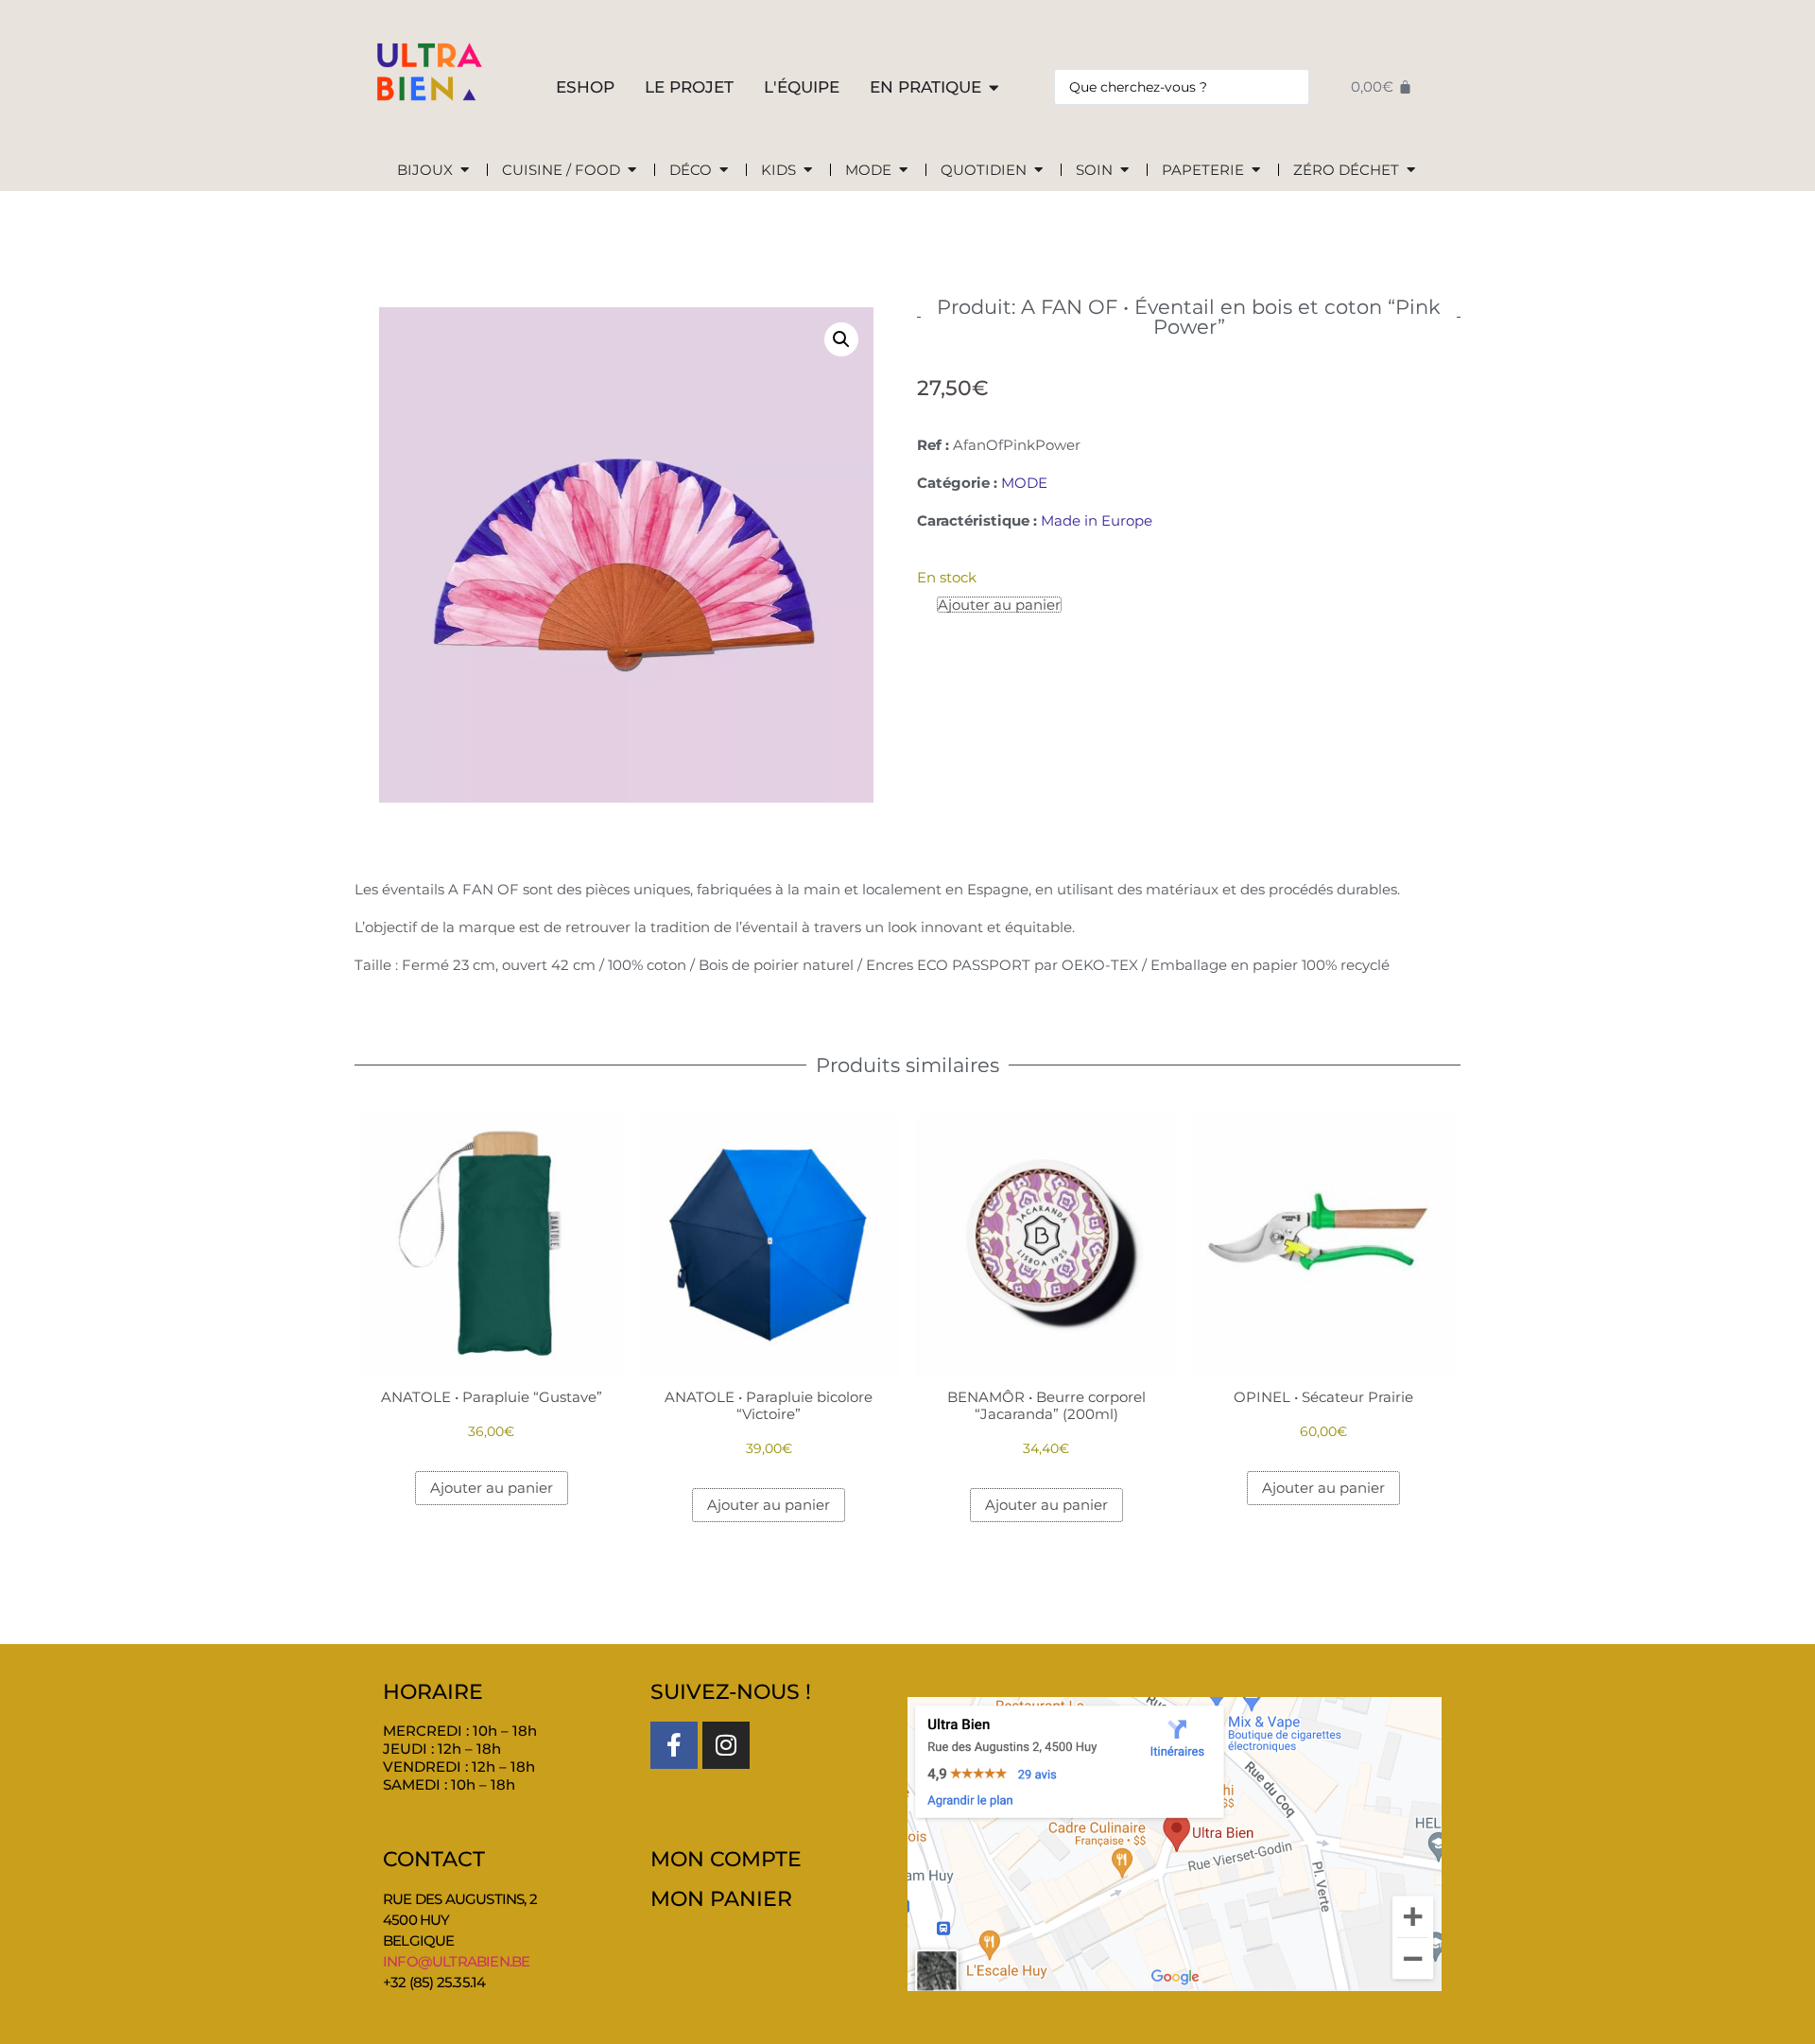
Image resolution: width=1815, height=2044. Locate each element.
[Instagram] (726, 1745)
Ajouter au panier (999, 605)
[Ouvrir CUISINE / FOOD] (632, 171)
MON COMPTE (726, 1859)
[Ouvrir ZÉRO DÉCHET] (1411, 171)
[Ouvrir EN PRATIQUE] (994, 88)
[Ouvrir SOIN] (1124, 171)
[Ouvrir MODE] (903, 171)
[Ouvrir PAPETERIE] (1256, 171)
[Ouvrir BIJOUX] (465, 171)
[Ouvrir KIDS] (808, 171)
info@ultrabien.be (456, 1961)
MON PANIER (721, 1899)
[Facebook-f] (674, 1745)
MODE (1024, 483)
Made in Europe (1097, 520)
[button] (841, 339)
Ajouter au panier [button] (492, 1489)
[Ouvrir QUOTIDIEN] (1038, 171)
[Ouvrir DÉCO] (724, 171)
